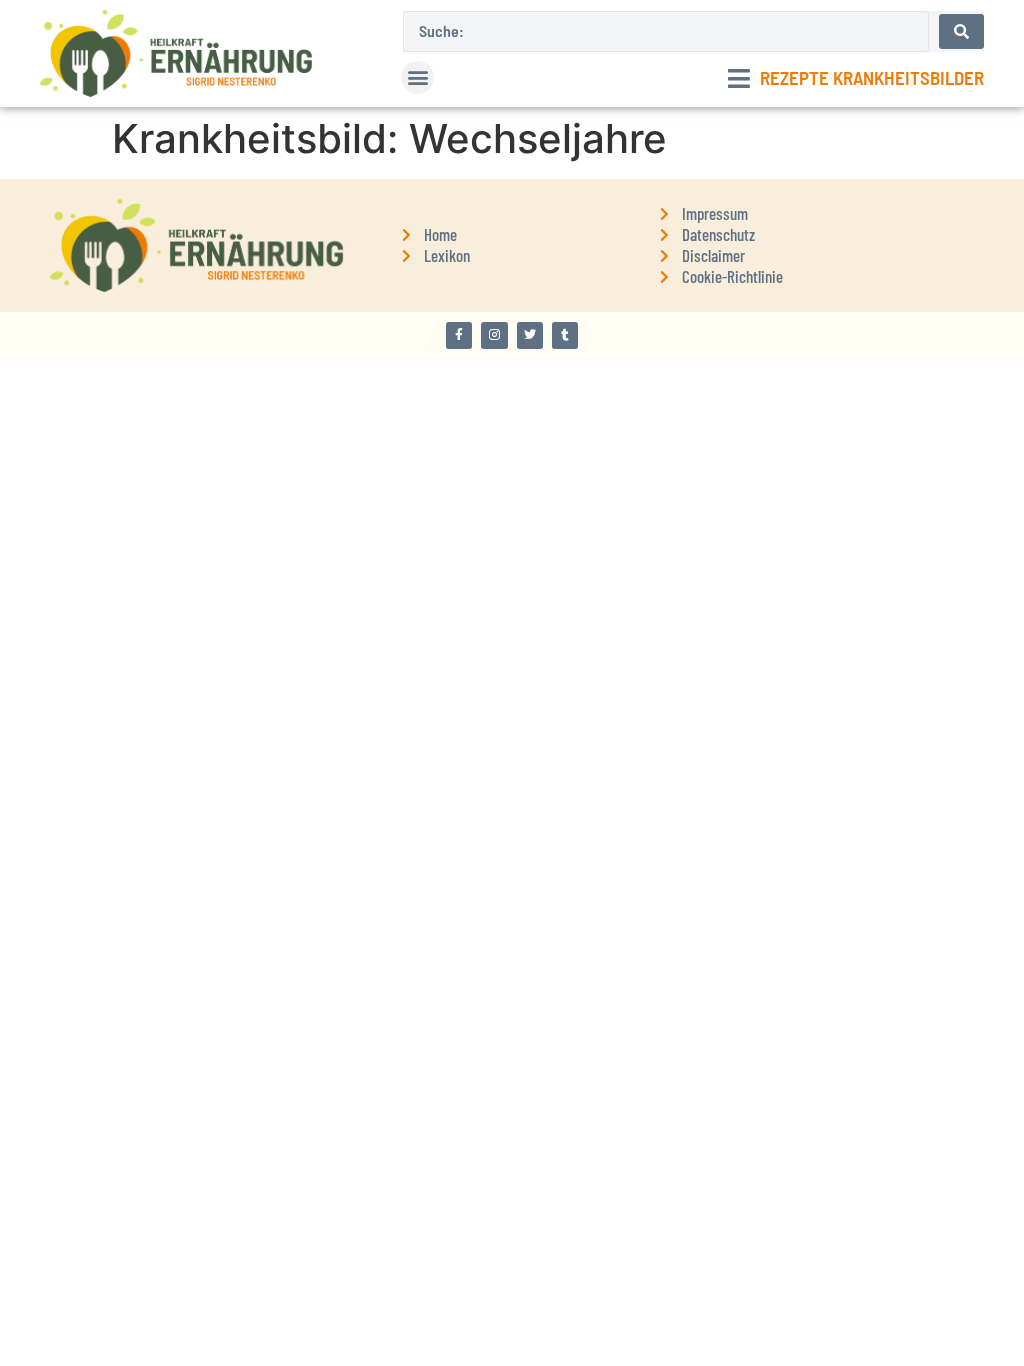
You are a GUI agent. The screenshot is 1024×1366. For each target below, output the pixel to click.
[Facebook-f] (459, 335)
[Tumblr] (565, 335)
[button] (417, 77)
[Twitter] (530, 335)
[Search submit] (961, 31)
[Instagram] (494, 335)
